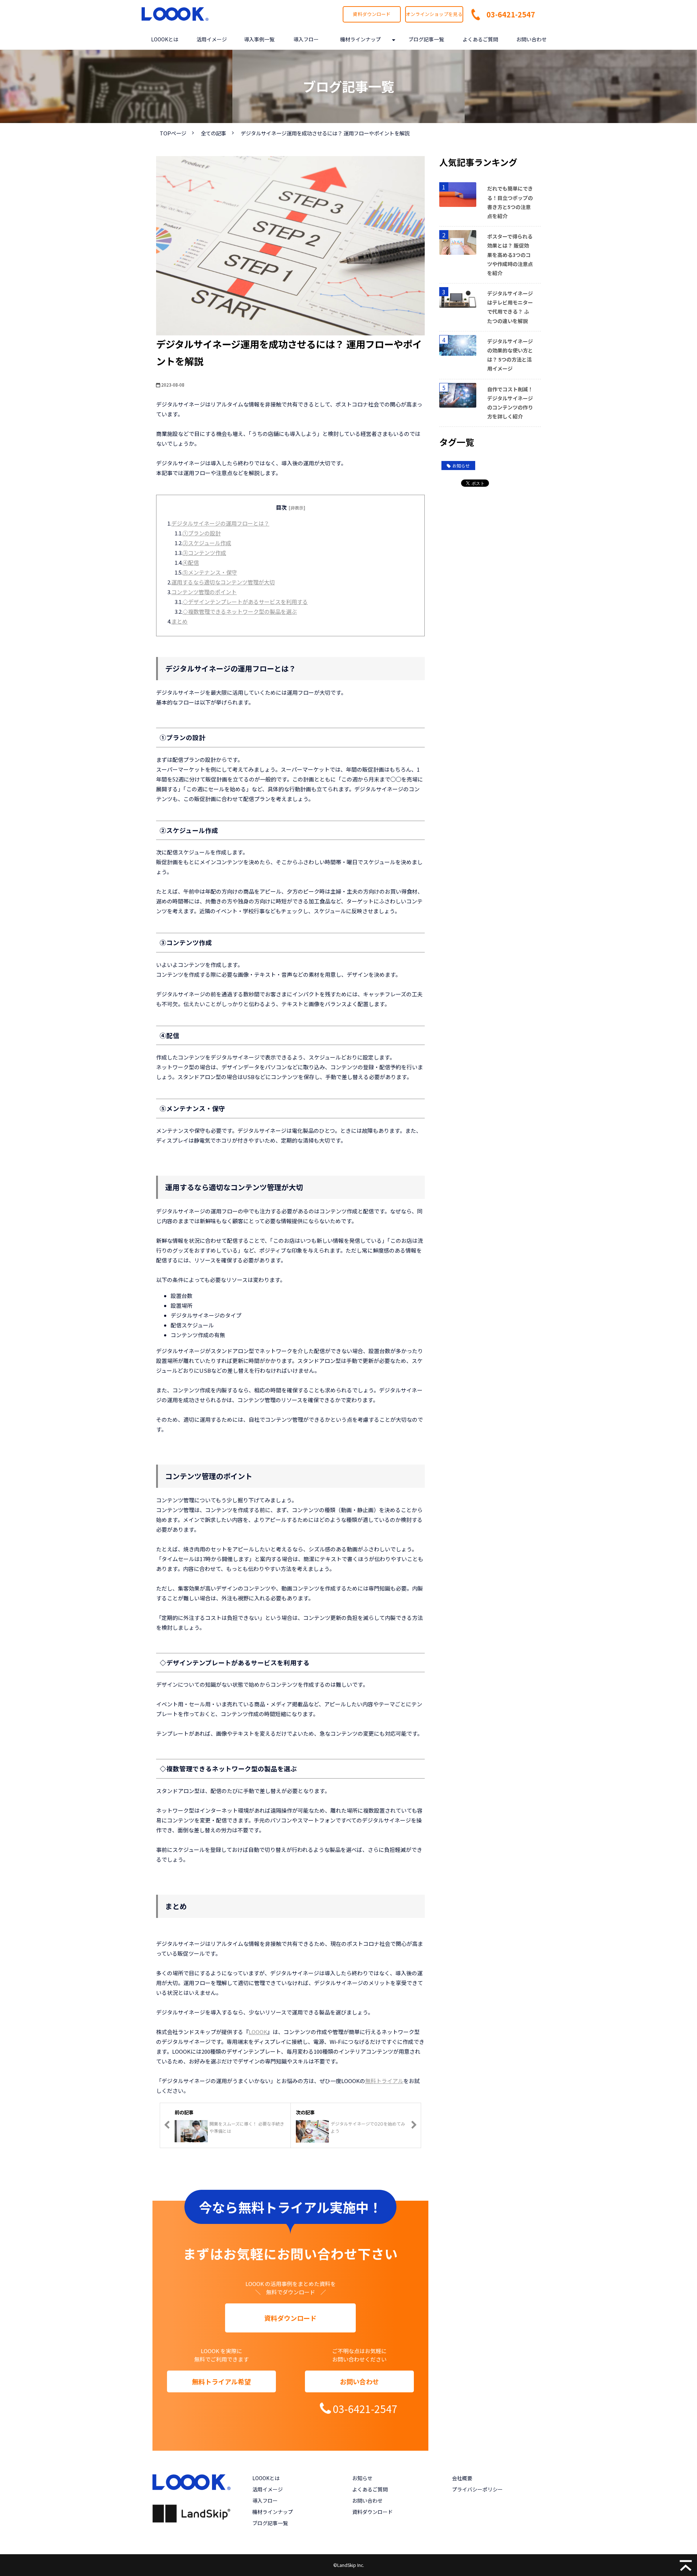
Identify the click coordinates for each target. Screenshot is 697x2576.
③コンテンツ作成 (204, 553)
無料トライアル (384, 2081)
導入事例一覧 (259, 39)
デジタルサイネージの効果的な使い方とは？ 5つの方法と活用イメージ (510, 355)
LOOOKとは (165, 39)
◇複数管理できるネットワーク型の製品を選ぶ (240, 611)
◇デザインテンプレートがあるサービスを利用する (245, 602)
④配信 (191, 562)
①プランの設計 (202, 533)
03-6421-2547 (511, 14)
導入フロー (306, 39)
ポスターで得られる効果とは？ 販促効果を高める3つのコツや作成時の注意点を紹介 (510, 255)
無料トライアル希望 (221, 2381)
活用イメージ (212, 39)
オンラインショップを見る (434, 14)
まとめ (180, 621)
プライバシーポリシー (477, 2489)
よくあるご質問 (480, 39)
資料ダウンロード (372, 14)
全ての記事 (213, 133)
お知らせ (461, 466)
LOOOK (258, 2032)
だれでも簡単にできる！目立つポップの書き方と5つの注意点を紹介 (510, 202)
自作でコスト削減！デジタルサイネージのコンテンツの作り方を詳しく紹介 (510, 403)
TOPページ (173, 133)
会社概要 (462, 2478)
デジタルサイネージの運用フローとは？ (220, 523)
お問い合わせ (531, 39)
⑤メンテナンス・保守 (210, 572)
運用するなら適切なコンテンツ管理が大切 (223, 582)
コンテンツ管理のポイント (204, 592)
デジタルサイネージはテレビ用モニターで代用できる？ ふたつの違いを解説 (510, 307)
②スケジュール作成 (207, 543)
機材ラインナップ (360, 39)
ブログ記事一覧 (426, 39)
